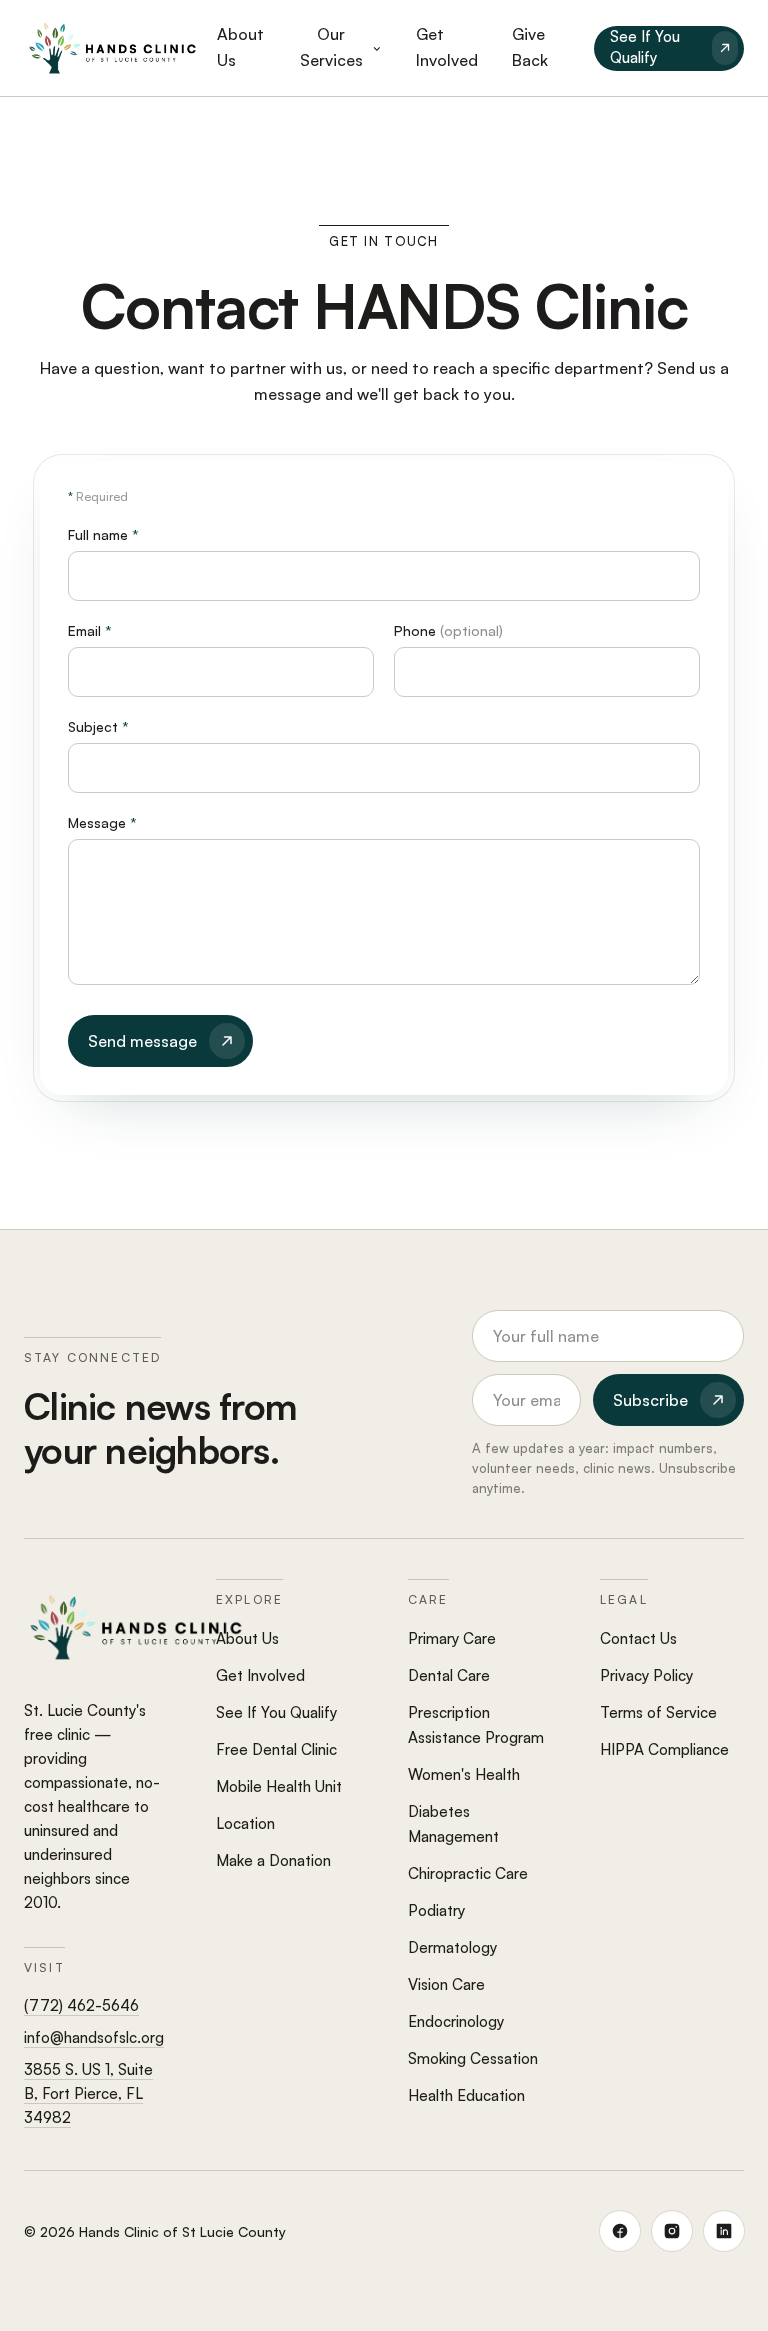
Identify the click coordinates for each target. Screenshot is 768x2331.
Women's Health (464, 1774)
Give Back (530, 47)
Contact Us (638, 1638)
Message (102, 822)
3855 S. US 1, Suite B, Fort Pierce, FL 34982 (88, 2093)
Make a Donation (273, 1860)
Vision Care (446, 1984)
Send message (142, 1041)
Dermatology (452, 1947)
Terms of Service (658, 1712)
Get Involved (447, 47)
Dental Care (449, 1675)
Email (90, 630)
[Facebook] (620, 2231)
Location (245, 1823)
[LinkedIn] (724, 2231)
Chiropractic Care (468, 1873)
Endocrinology (456, 2021)
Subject (98, 726)
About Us (240, 47)
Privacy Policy (646, 1675)
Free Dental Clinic (276, 1749)
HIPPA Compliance (664, 1749)
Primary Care (452, 1638)
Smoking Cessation (473, 2058)
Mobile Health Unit (279, 1786)
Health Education (466, 2095)
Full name (103, 534)
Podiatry (436, 1910)
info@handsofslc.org (94, 2037)
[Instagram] (672, 2231)
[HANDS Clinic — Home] (112, 48)
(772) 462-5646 (81, 2005)
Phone (448, 630)
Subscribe (650, 1400)
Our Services (331, 47)
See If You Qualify (645, 47)
